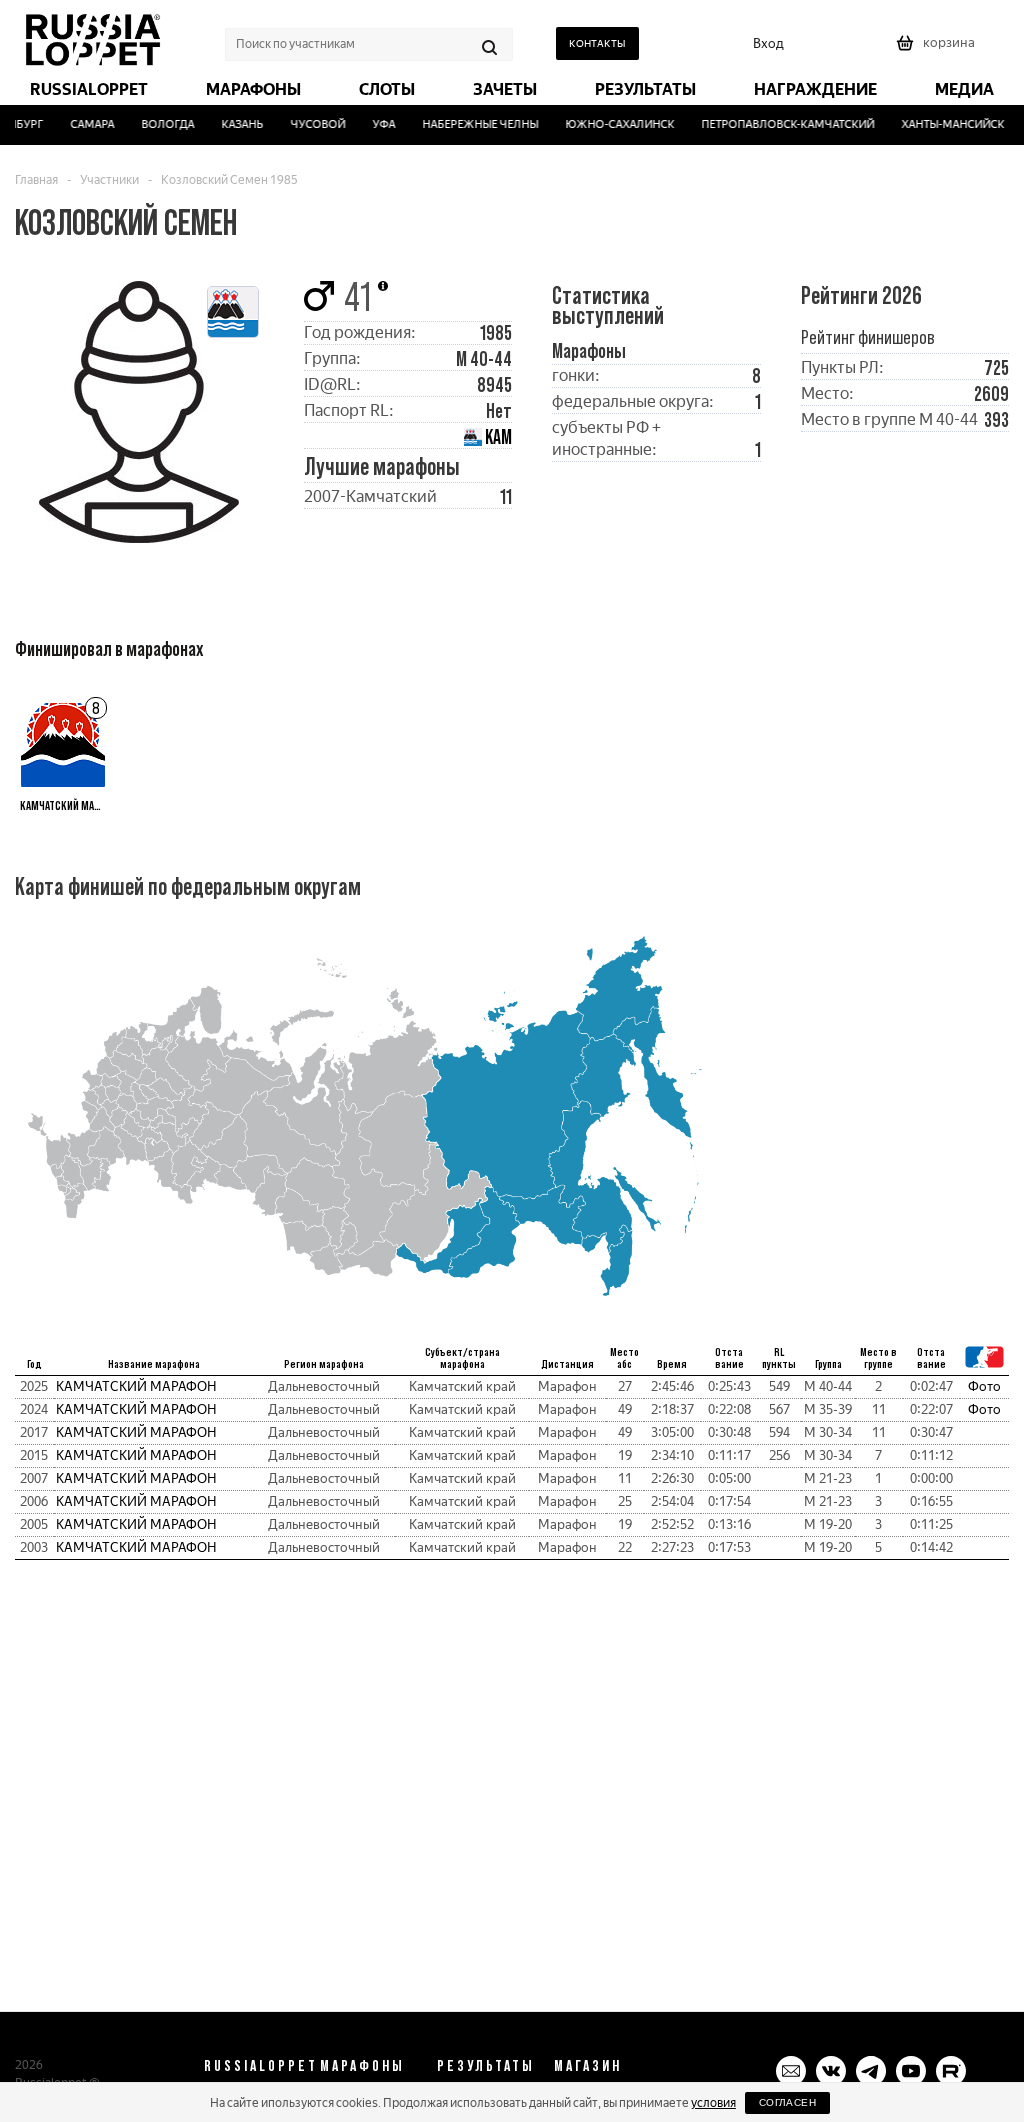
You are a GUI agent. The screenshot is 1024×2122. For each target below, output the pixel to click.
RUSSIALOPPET (261, 2065)
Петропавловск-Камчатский (777, 124)
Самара (82, 124)
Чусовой (307, 124)
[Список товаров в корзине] (938, 49)
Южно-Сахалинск (609, 124)
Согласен (787, 2102)
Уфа (373, 124)
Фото (984, 1386)
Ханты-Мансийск (942, 124)
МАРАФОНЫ (362, 2065)
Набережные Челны (470, 124)
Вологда (157, 124)
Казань (232, 124)
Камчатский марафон (136, 1386)
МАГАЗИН (588, 2065)
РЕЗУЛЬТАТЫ (486, 2065)
